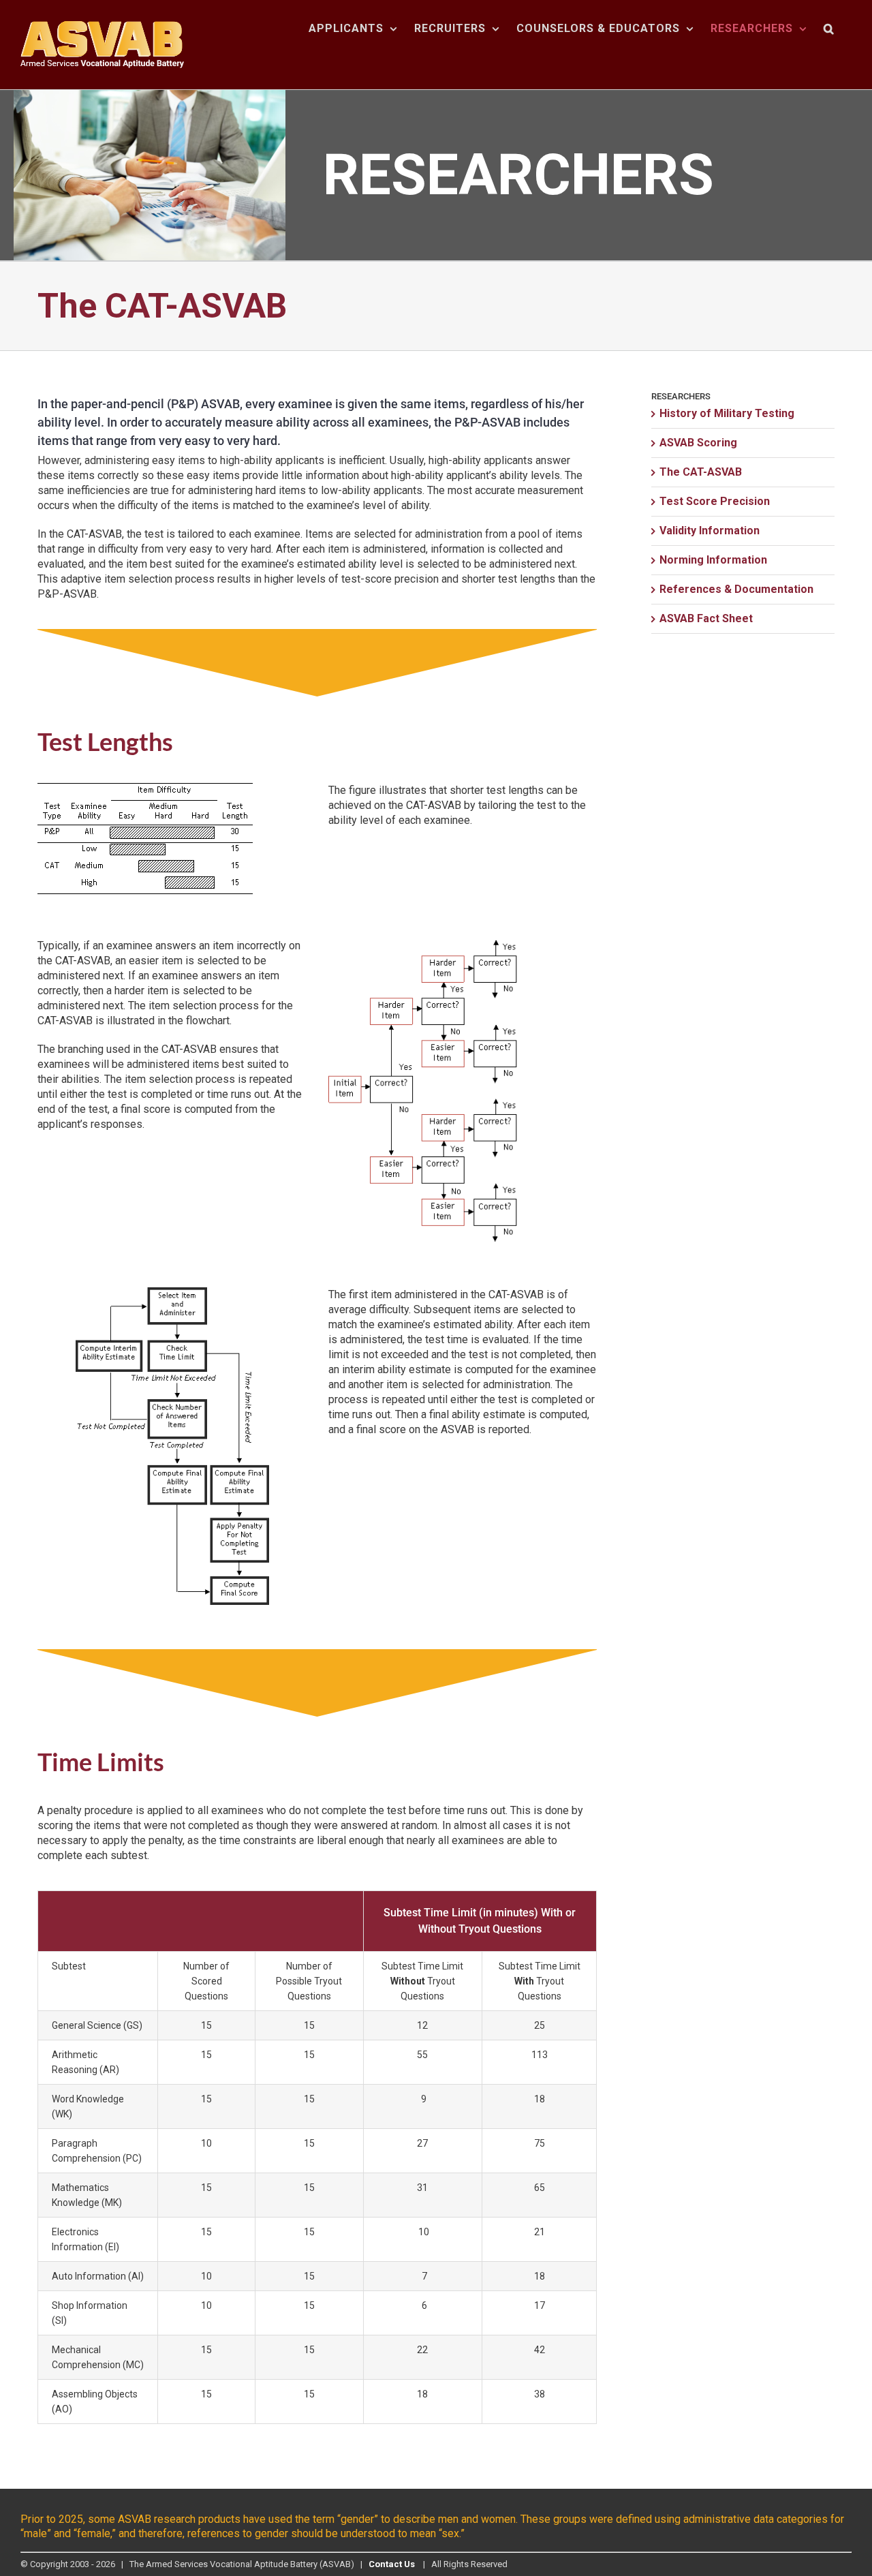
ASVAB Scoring (698, 443)
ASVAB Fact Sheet (706, 618)
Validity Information (710, 531)
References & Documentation (736, 589)
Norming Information (713, 560)
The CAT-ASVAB (701, 472)
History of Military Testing (727, 413)
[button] (829, 29)
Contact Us (392, 2564)
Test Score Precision (715, 501)
